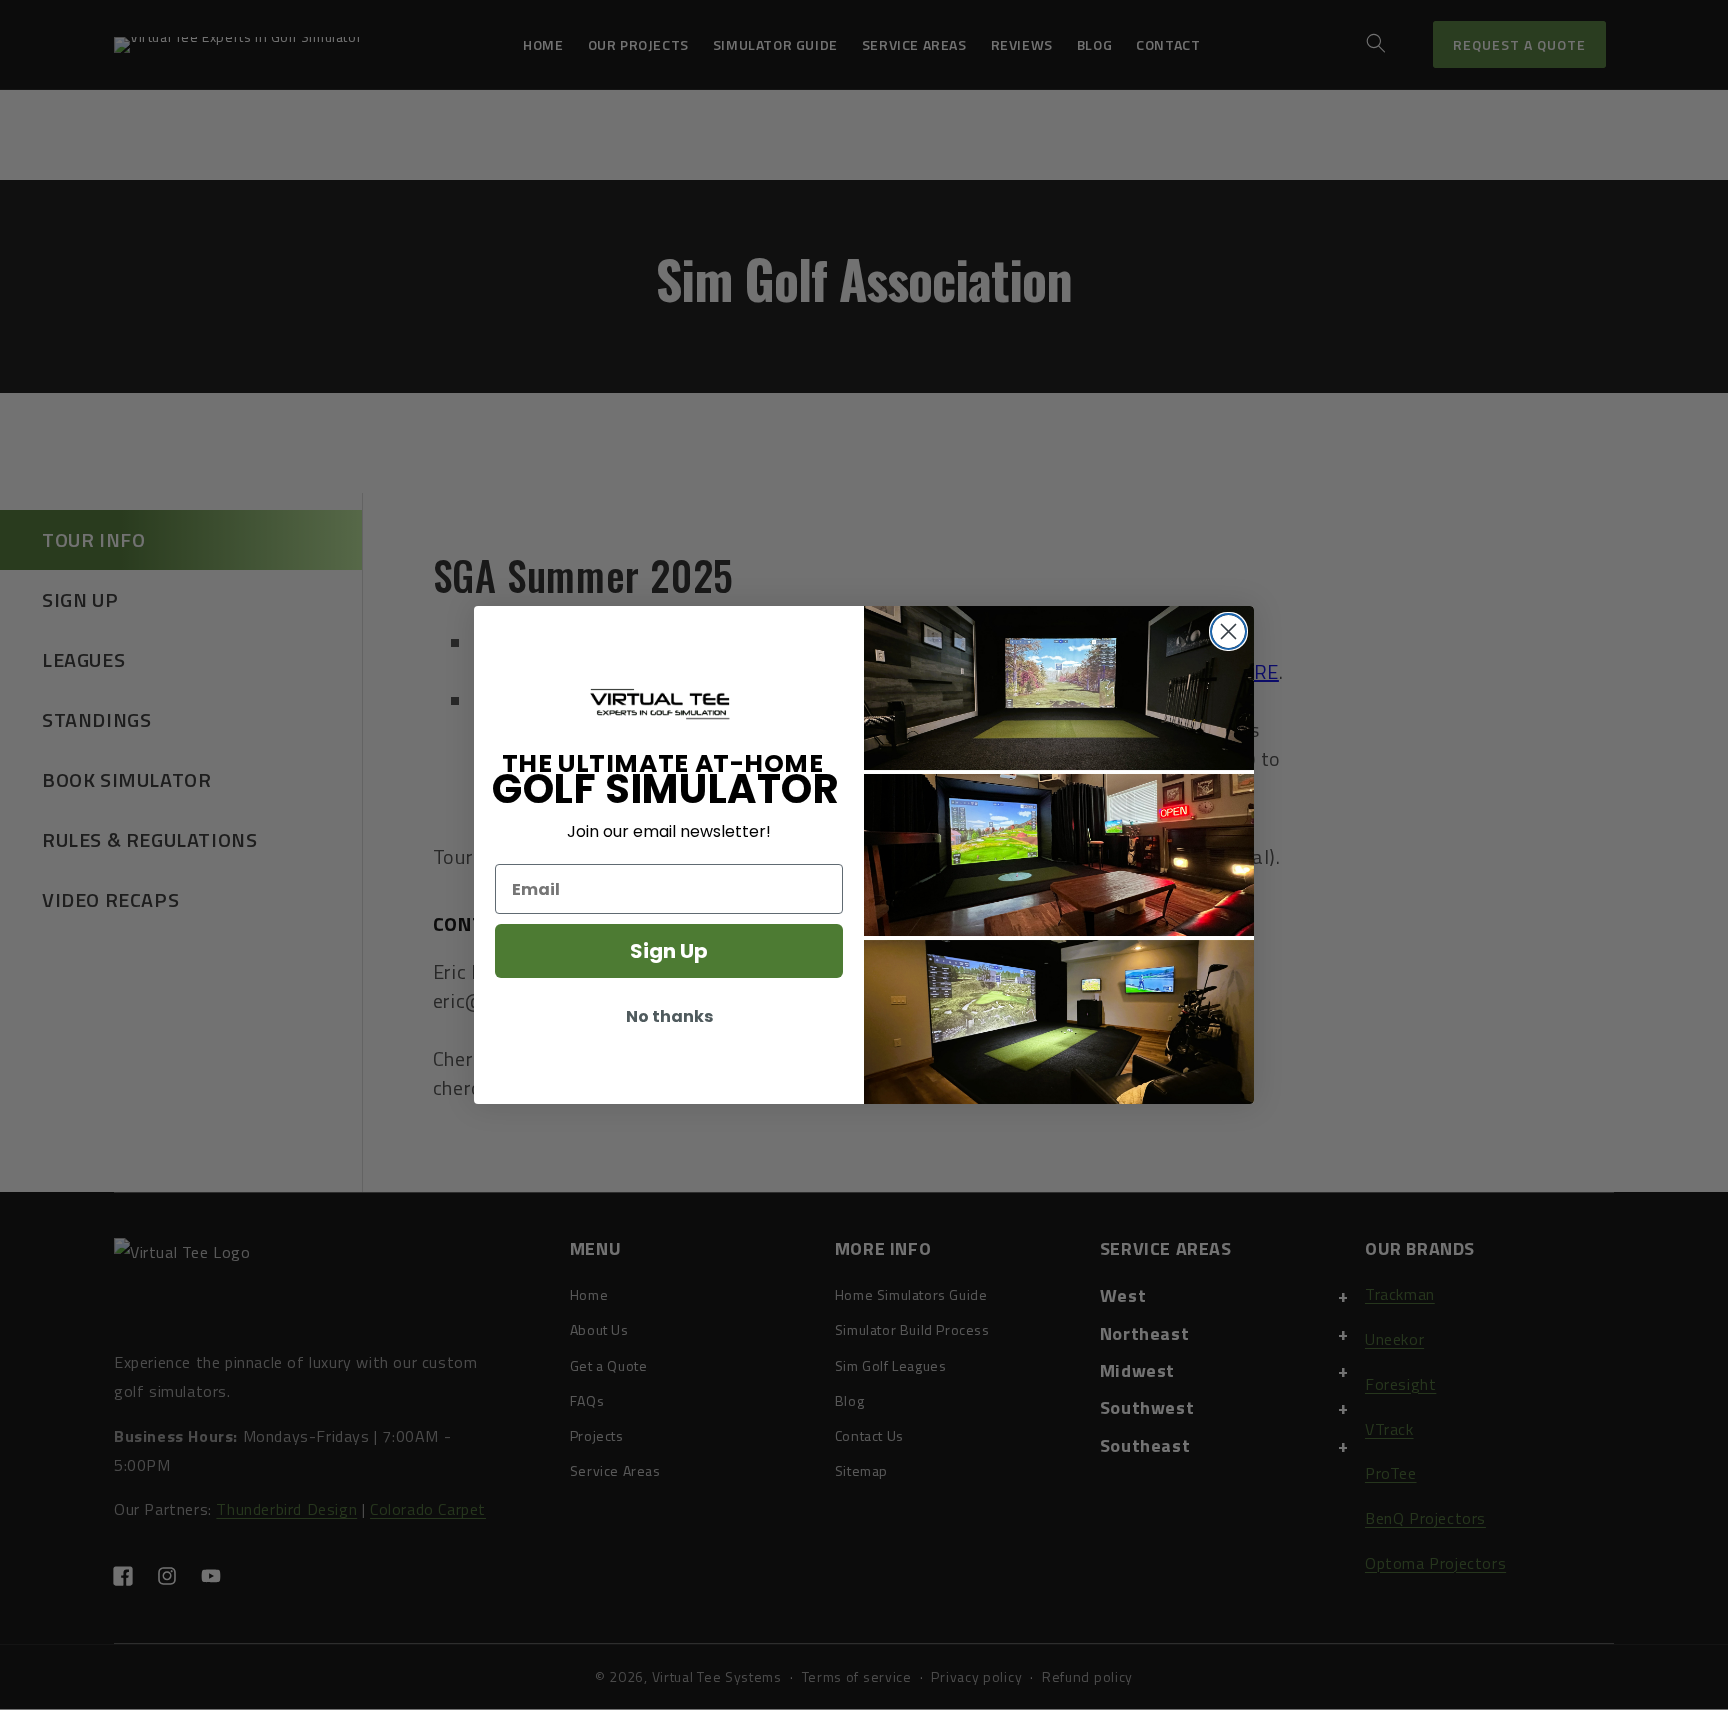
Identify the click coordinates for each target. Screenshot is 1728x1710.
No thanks (669, 1016)
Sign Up (669, 951)
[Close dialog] (1228, 631)
